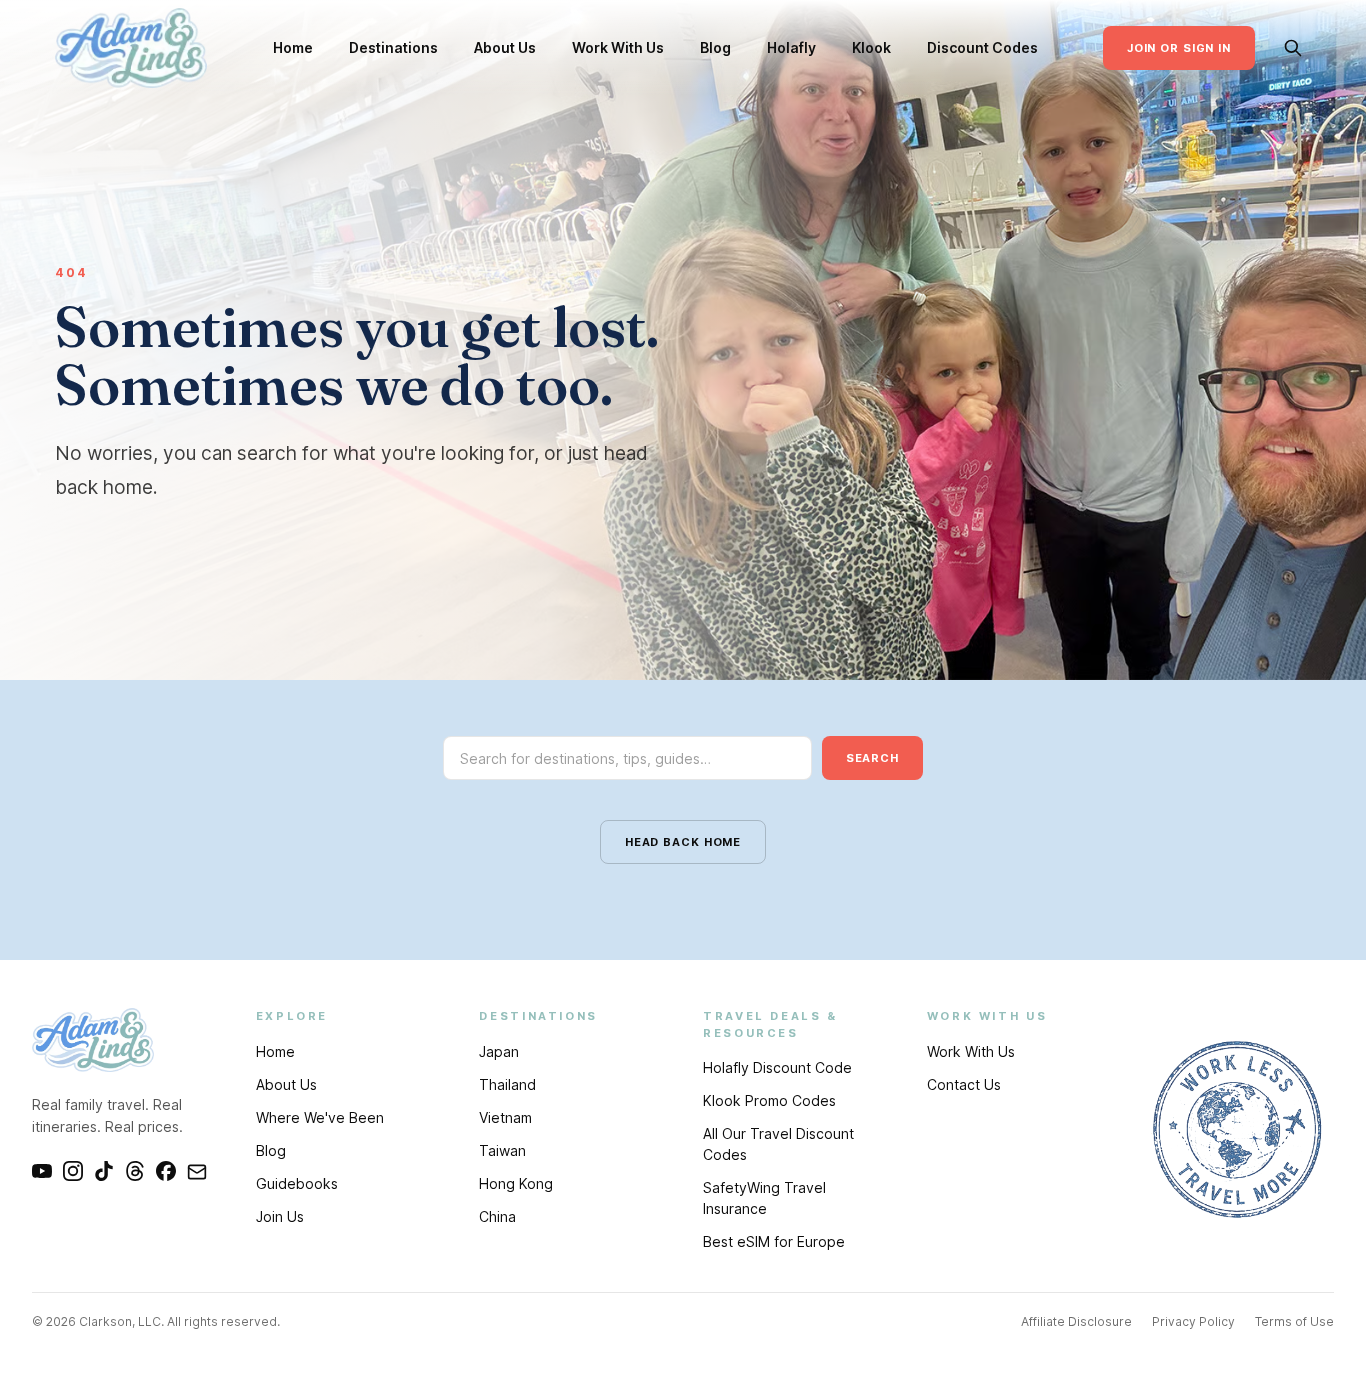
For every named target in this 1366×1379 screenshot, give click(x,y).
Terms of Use (1294, 1321)
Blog (715, 47)
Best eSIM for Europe (774, 1241)
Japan (499, 1051)
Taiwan (502, 1150)
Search (872, 758)
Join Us (280, 1216)
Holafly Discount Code (777, 1067)
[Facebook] (166, 1171)
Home (293, 47)
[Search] (1293, 48)
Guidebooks (297, 1183)
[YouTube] (42, 1171)
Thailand (507, 1084)
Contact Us (964, 1084)
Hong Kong (516, 1183)
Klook (871, 47)
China (497, 1216)
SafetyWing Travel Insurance (764, 1198)
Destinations (393, 47)
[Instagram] (73, 1171)
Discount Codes (982, 47)
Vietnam (505, 1117)
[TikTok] (104, 1171)
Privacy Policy (1193, 1321)
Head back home (683, 842)
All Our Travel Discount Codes (778, 1144)
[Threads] (135, 1171)
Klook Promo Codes (769, 1100)
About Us (505, 47)
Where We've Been (320, 1117)
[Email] (197, 1171)
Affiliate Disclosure (1076, 1321)
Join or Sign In (1179, 48)
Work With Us (618, 47)
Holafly (791, 47)
